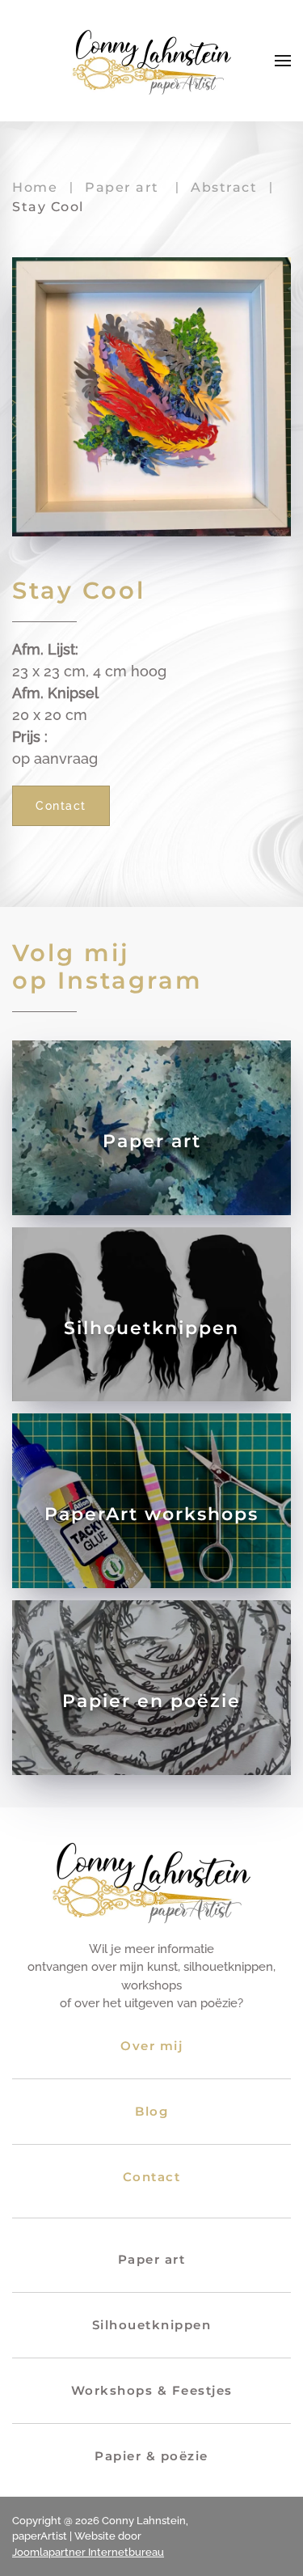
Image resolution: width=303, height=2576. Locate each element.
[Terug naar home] (152, 61)
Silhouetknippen (152, 2325)
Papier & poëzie (151, 2456)
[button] (283, 61)
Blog (151, 2111)
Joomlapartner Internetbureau (88, 2552)
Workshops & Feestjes (152, 2390)
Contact (61, 806)
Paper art (152, 2259)
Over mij (151, 2046)
